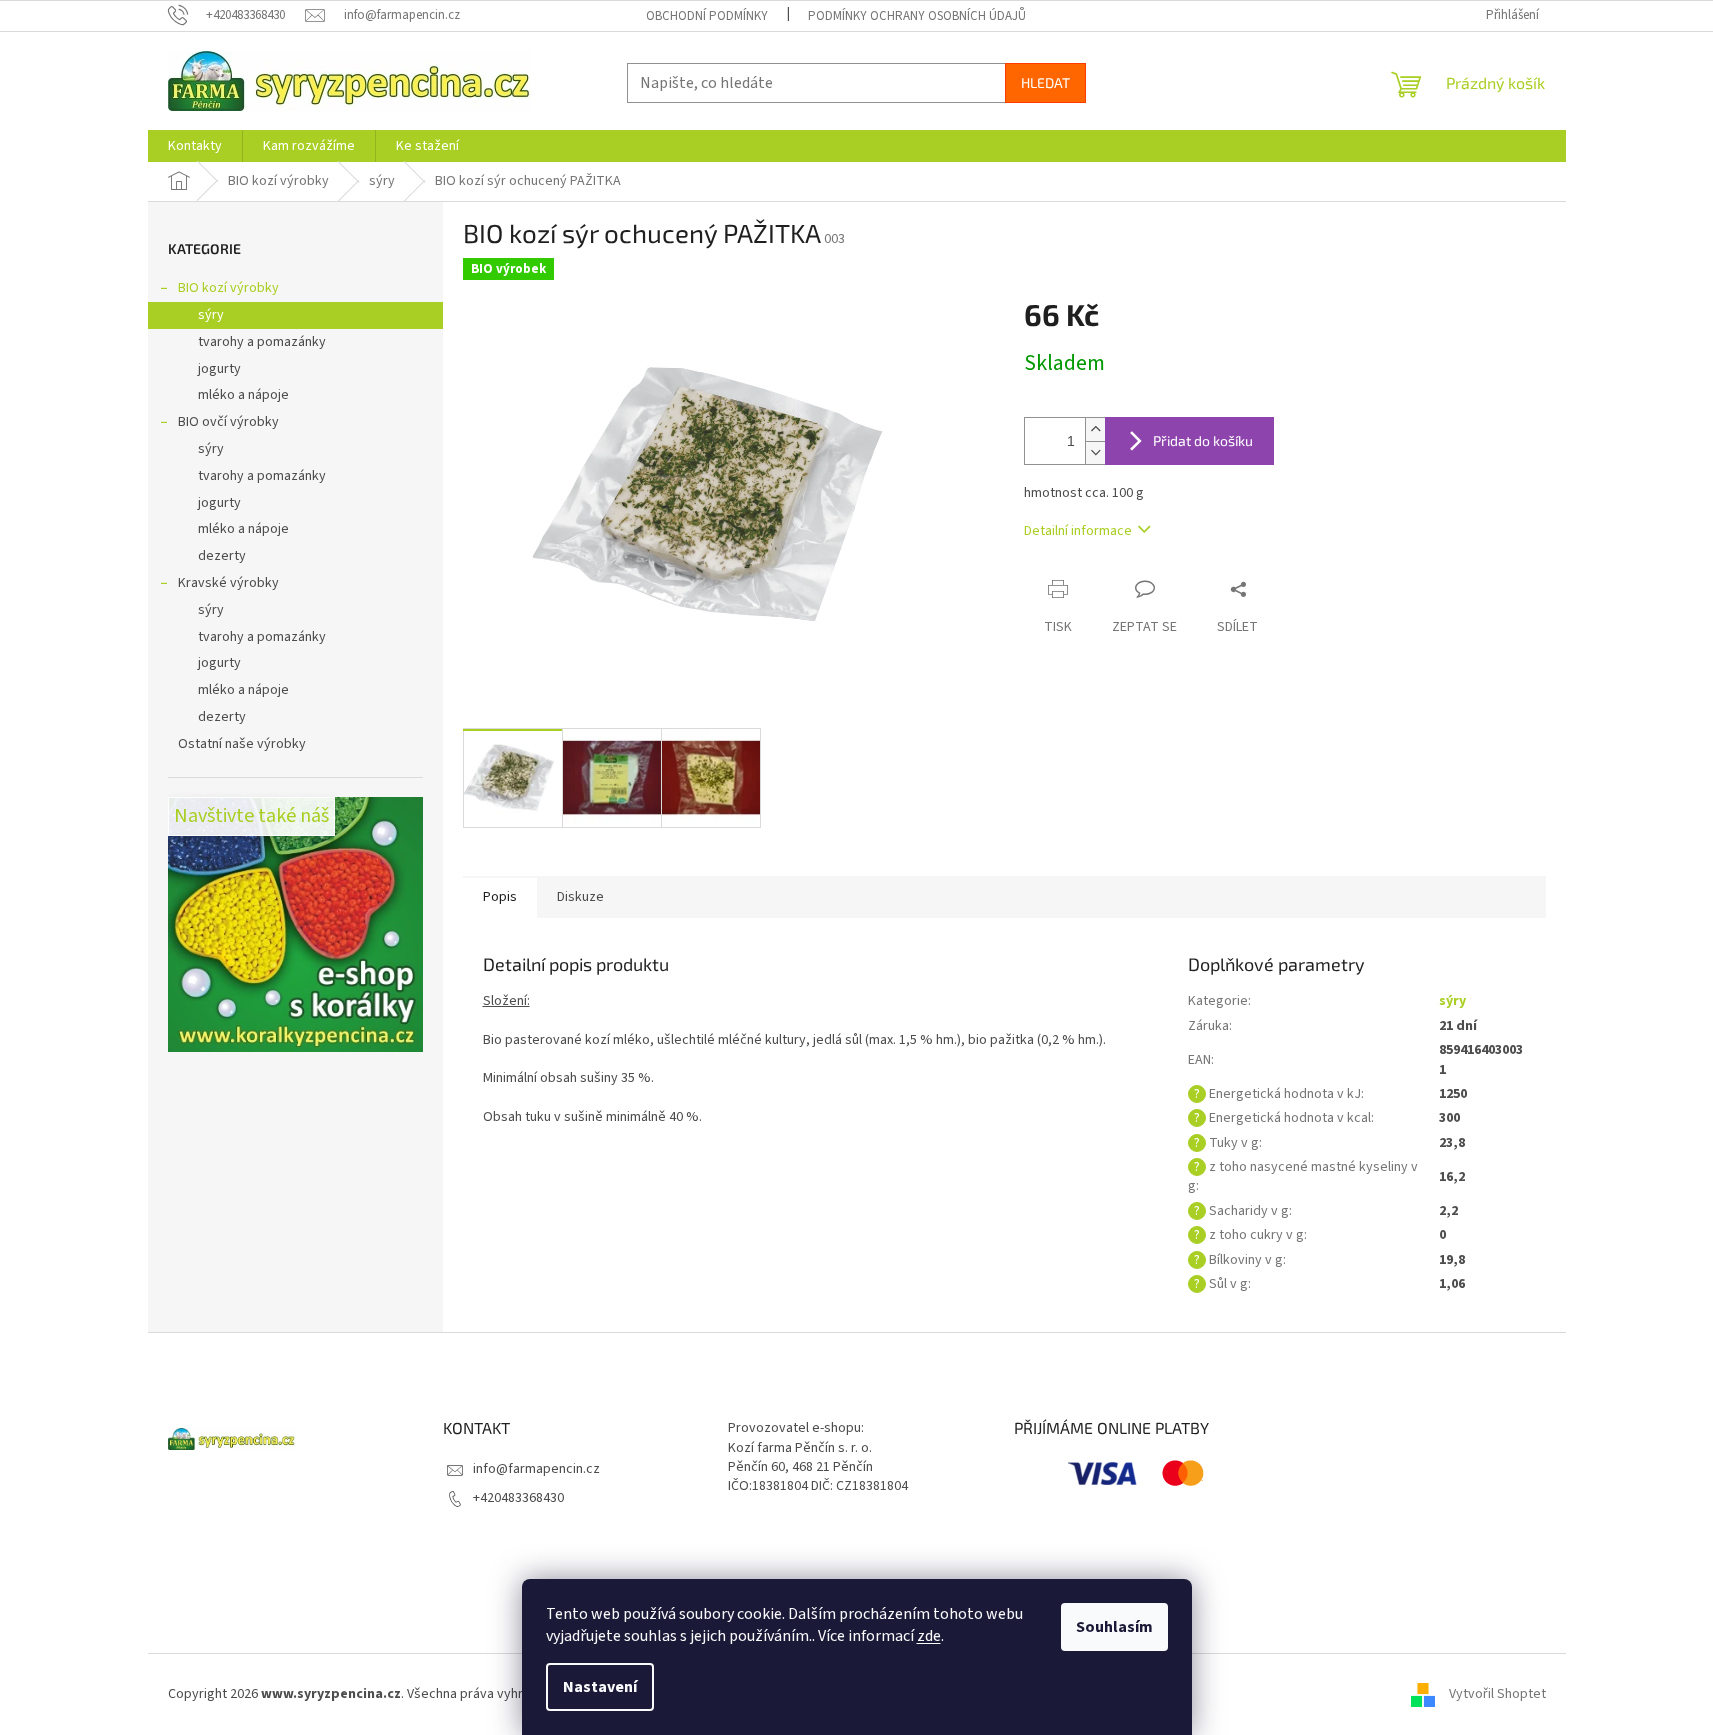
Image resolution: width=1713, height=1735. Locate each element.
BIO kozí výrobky (228, 288)
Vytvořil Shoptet (1497, 1694)
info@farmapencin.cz (536, 1469)
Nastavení (600, 1687)
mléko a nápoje (243, 395)
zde (929, 1636)
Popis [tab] (500, 897)
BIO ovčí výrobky (228, 422)
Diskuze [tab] (580, 897)
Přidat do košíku (1203, 440)
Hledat (1045, 82)
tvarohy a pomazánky (262, 342)
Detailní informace (1078, 531)
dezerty (222, 556)
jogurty (219, 369)
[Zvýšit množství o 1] (1095, 429)
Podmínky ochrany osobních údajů (917, 16)
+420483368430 (518, 1498)
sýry (211, 315)
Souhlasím (1114, 1627)
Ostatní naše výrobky (242, 744)
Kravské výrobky (228, 583)
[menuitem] (195, 146)
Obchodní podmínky (707, 16)
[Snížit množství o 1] (1095, 452)
